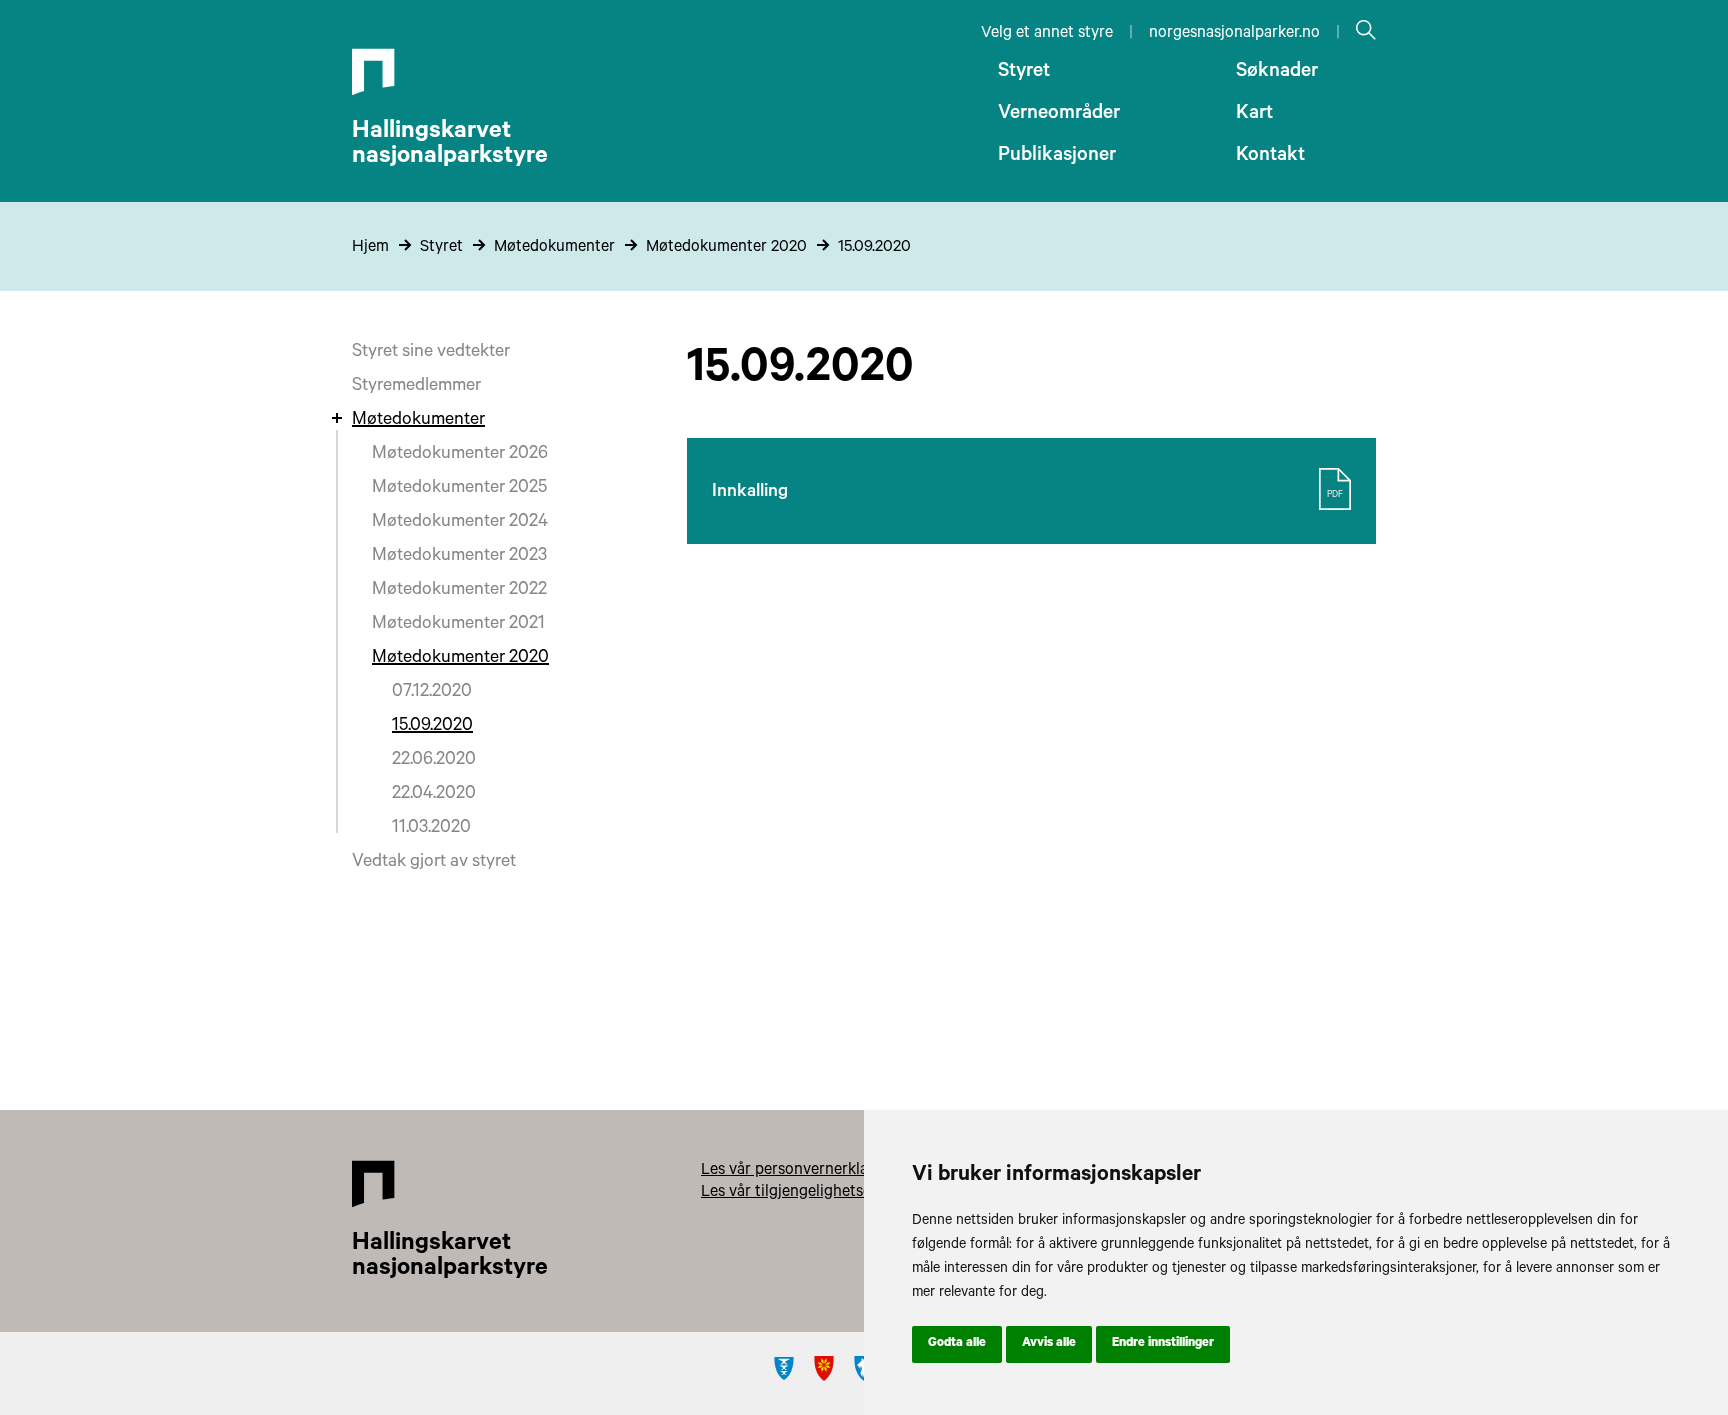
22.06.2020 (434, 761)
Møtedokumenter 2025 (459, 489)
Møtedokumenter (554, 248)
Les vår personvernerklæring (801, 1171)
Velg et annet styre (1047, 34)
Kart (1254, 115)
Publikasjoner (1057, 157)
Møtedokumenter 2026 (460, 455)
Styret (1024, 73)
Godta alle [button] (957, 1344)
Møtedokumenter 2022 (459, 591)
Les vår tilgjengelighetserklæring (815, 1193)
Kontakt (1270, 157)
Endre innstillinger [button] (1163, 1344)
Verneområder (1059, 115)
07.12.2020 (432, 693)
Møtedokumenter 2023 (459, 557)
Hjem (370, 248)
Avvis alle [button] (1049, 1344)
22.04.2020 (434, 795)
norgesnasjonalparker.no (1234, 34)
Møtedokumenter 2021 (458, 625)
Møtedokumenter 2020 (726, 248)
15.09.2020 (874, 248)
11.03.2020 (431, 829)
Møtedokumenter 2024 (460, 523)
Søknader (1277, 73)
